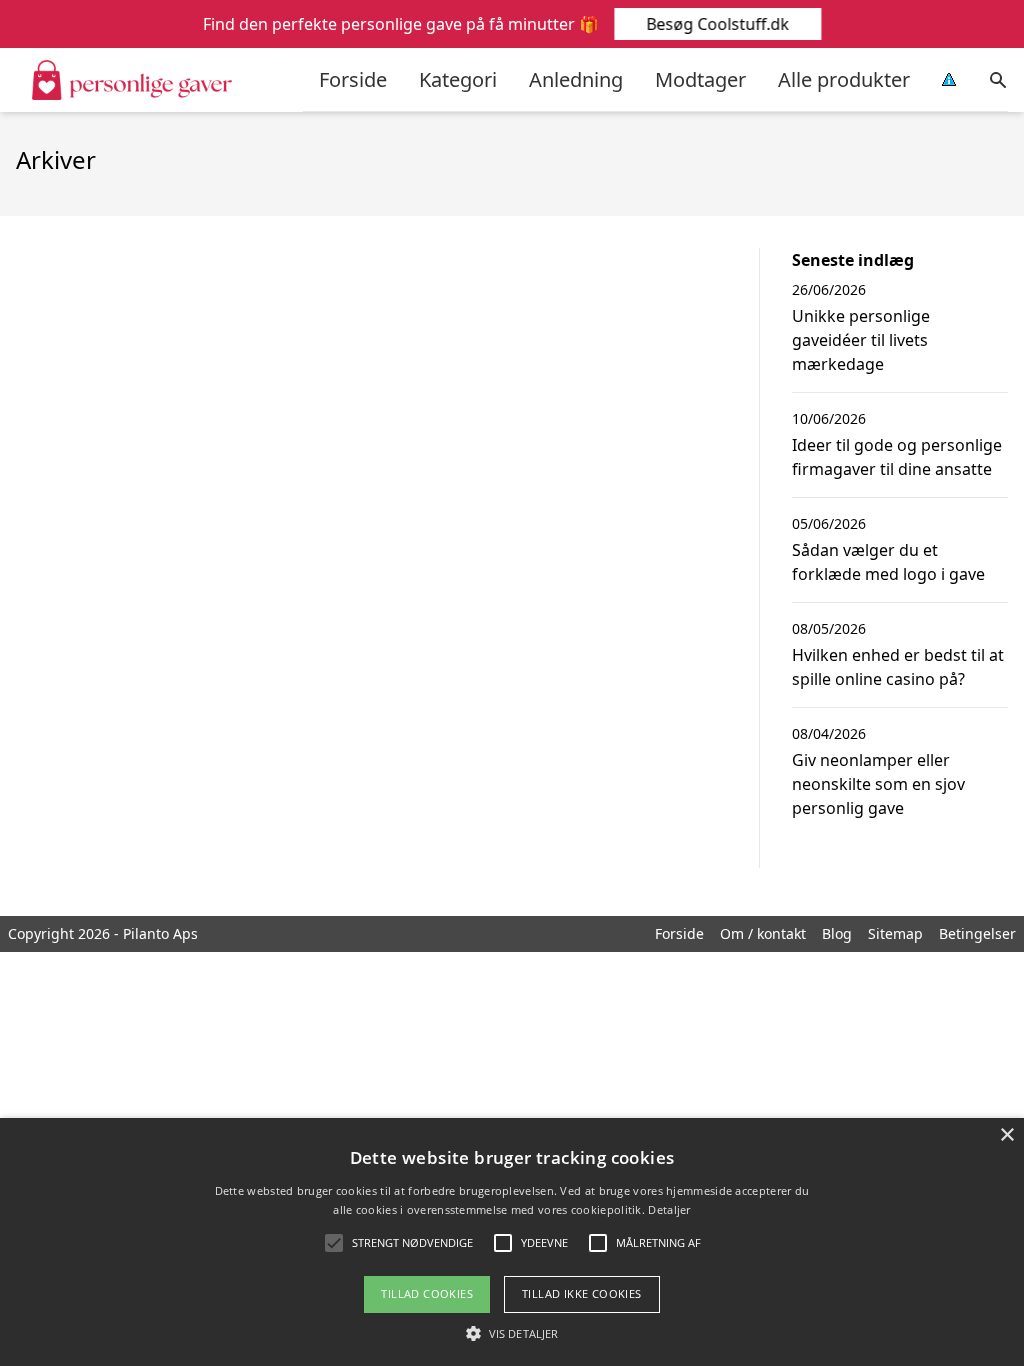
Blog (837, 933)
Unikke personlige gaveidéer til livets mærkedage (861, 340)
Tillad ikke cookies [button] (582, 1293)
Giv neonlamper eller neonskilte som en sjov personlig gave (878, 784)
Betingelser (977, 933)
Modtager (700, 79)
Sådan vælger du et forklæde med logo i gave (888, 562)
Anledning (576, 79)
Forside (353, 79)
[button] (512, 1333)
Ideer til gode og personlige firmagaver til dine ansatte (897, 457)
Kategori (458, 79)
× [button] (1006, 1135)
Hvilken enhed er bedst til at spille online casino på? (898, 667)
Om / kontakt (763, 933)
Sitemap (895, 933)
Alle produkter (844, 79)
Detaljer (669, 1209)
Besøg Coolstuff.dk (717, 24)
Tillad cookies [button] (427, 1293)
